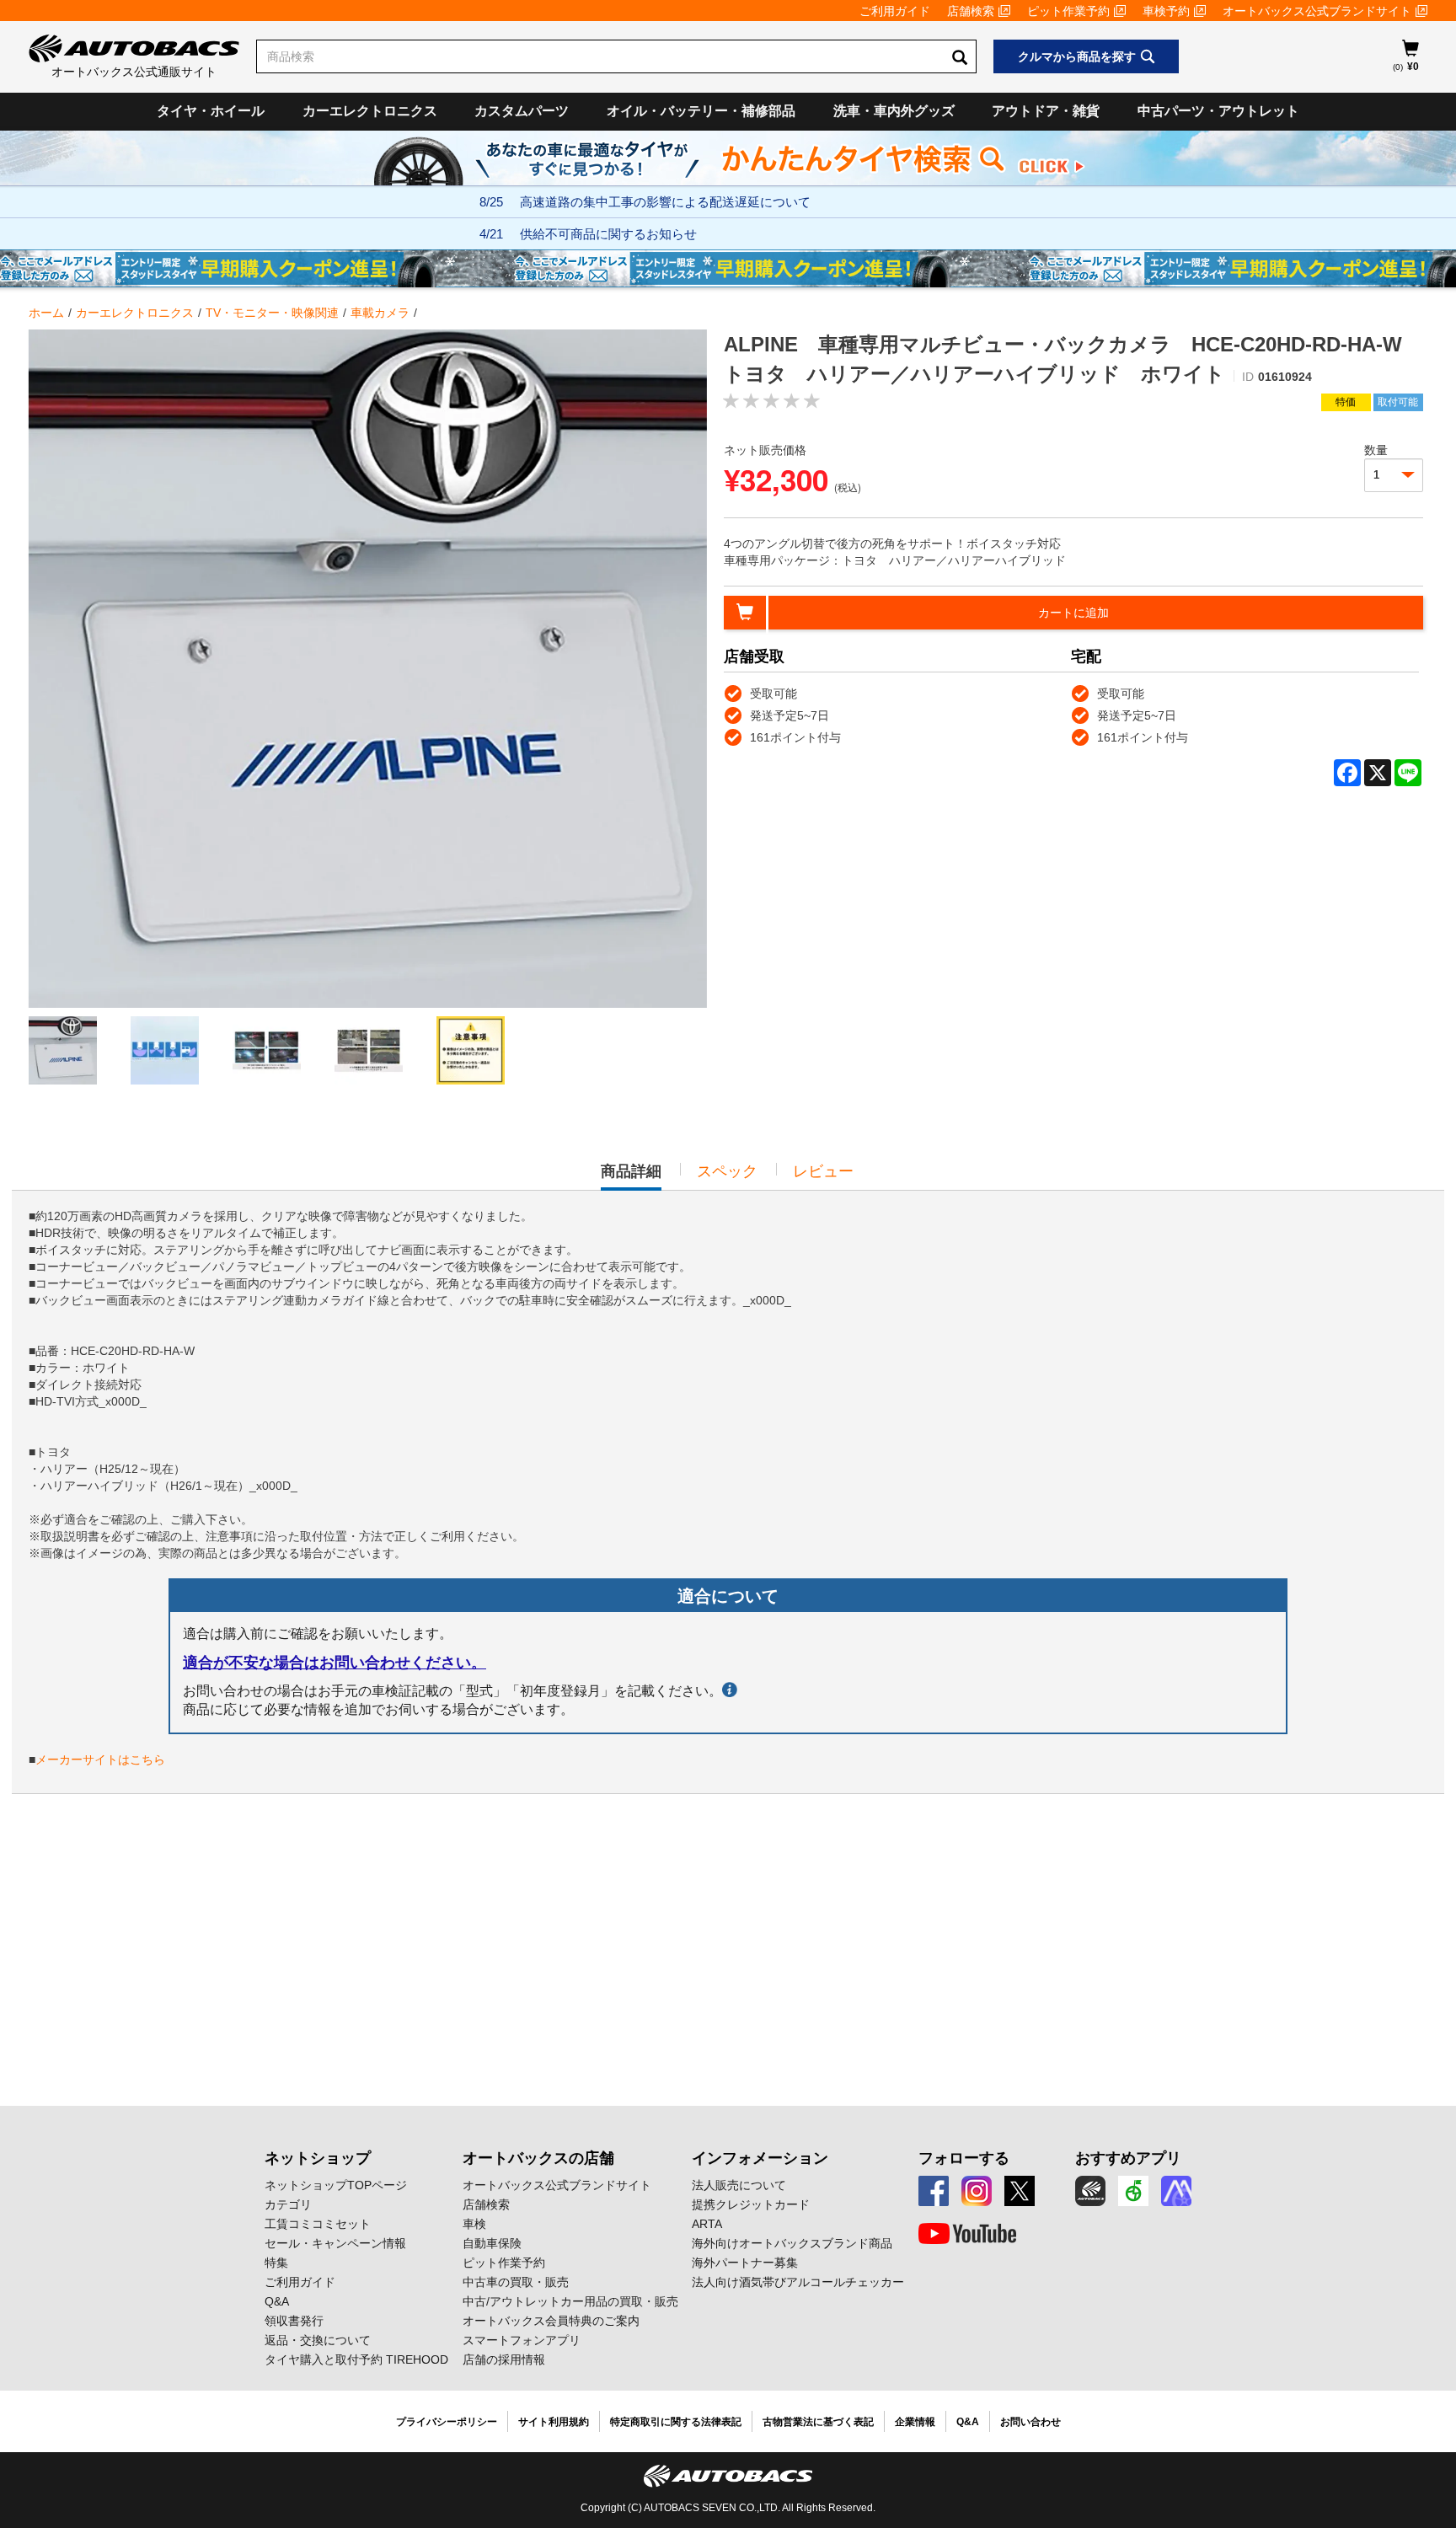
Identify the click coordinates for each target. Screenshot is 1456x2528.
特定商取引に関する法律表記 (676, 2422)
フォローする (964, 2158)
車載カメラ (380, 313)
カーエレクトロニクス (370, 111)
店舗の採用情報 (504, 2359)
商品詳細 (631, 1176)
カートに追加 (1073, 613)
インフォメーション (760, 2158)
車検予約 (1166, 11)
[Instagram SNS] (977, 2191)
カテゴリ (288, 2204)
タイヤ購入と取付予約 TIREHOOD (356, 2359)
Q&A (277, 2301)
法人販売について (739, 2185)
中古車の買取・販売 (516, 2282)
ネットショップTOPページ (336, 2185)
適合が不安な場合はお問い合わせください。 (335, 1663)
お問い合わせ (1030, 2422)
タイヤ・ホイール (211, 111)
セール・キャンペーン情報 (335, 2243)
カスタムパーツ (522, 111)
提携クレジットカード (751, 2204)
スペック (727, 1171)
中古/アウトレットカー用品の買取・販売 (570, 2301)
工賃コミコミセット (318, 2224)
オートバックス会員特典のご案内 (551, 2321)
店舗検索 (971, 11)
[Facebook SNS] (934, 2191)
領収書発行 (294, 2321)
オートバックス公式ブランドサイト (1317, 11)
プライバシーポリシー (447, 2422)
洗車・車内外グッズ (894, 111)
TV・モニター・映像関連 (272, 313)
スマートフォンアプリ (522, 2340)
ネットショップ (318, 2158)
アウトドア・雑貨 (1046, 111)
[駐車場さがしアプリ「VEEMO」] (1133, 2191)
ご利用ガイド (895, 11)
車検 (474, 2224)
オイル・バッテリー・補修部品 (701, 111)
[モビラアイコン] (1176, 2191)
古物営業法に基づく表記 (818, 2422)
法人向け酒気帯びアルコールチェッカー (798, 2282)
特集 (276, 2263)
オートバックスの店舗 (538, 2158)
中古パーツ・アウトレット (1218, 111)
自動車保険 (492, 2243)
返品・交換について (318, 2340)
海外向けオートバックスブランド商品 (792, 2243)
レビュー (823, 1171)
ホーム (46, 313)
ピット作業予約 (1068, 11)
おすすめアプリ (1128, 2158)
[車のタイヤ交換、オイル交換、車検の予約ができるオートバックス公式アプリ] (1090, 2191)
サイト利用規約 (554, 2422)
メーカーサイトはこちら (100, 1759)
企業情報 (915, 2422)
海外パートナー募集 (745, 2263)
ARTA (707, 2224)
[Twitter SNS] (1020, 2191)
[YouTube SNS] (967, 2234)
